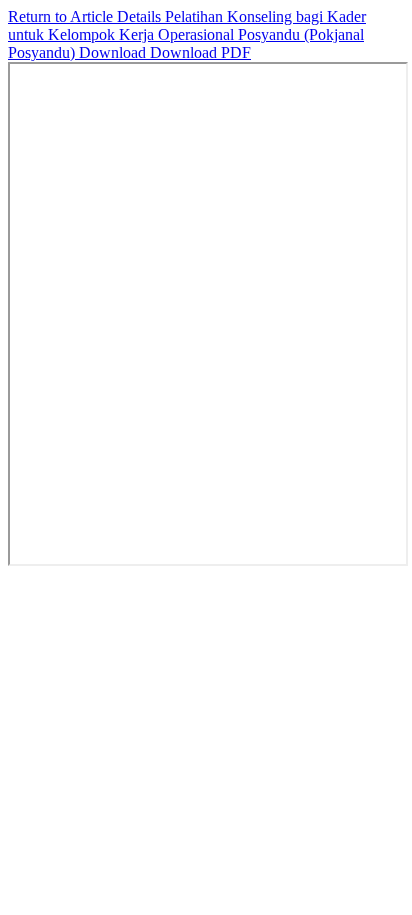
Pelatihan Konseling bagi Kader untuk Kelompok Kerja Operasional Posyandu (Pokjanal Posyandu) (187, 34)
